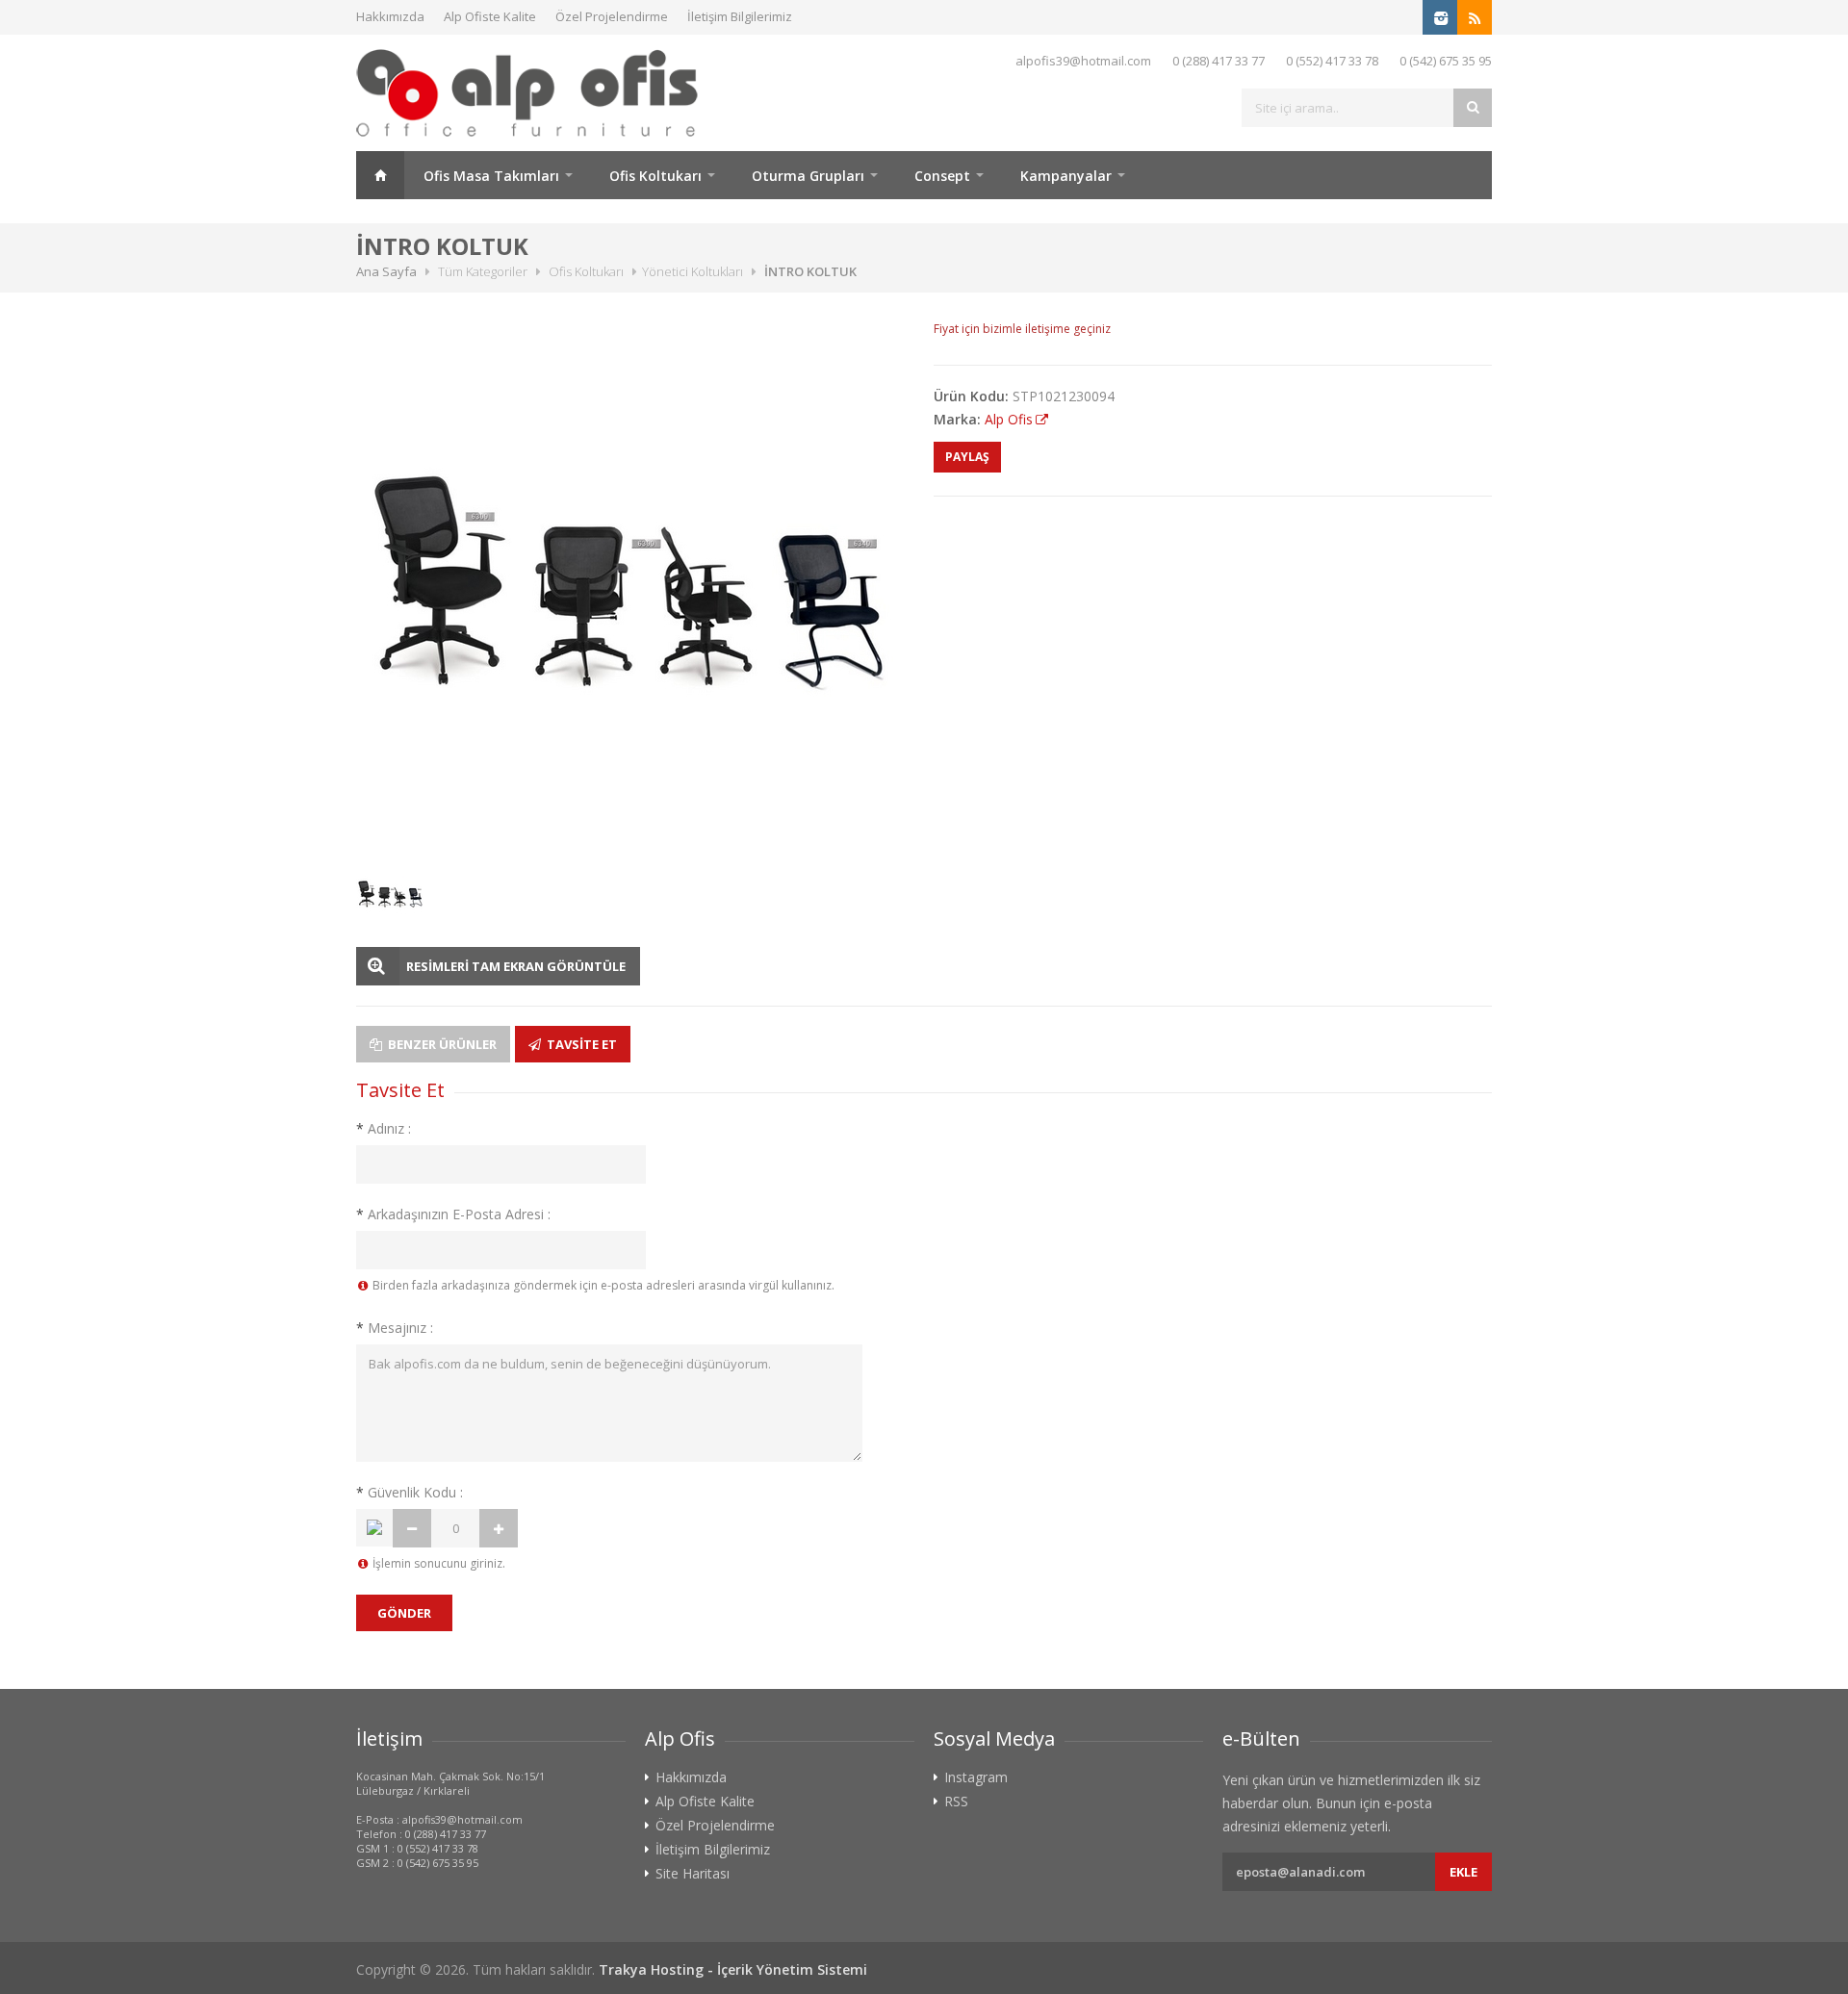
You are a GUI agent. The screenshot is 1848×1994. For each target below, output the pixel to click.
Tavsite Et (580, 1044)
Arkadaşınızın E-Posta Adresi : (453, 1214)
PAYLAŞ (967, 457)
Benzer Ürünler (441, 1044)
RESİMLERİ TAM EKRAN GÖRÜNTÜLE (516, 966)
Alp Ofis (1009, 419)
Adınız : (384, 1128)
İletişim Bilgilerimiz (740, 16)
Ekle (1463, 1872)
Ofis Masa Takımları (491, 176)
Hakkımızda (390, 16)
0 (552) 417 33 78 (1332, 61)
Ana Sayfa (380, 175)
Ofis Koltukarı (655, 176)
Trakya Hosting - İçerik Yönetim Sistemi (733, 1969)
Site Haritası (693, 1874)
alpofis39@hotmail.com (1083, 61)
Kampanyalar (1066, 176)
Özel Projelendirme (612, 16)
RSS (956, 1802)
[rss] (1475, 17)
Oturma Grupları (808, 176)
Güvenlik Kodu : (410, 1492)
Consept (942, 176)
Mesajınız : (395, 1328)
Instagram (976, 1777)
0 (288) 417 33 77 (1219, 61)
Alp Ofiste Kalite (490, 16)
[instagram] (1440, 17)
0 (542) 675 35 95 (1446, 61)
